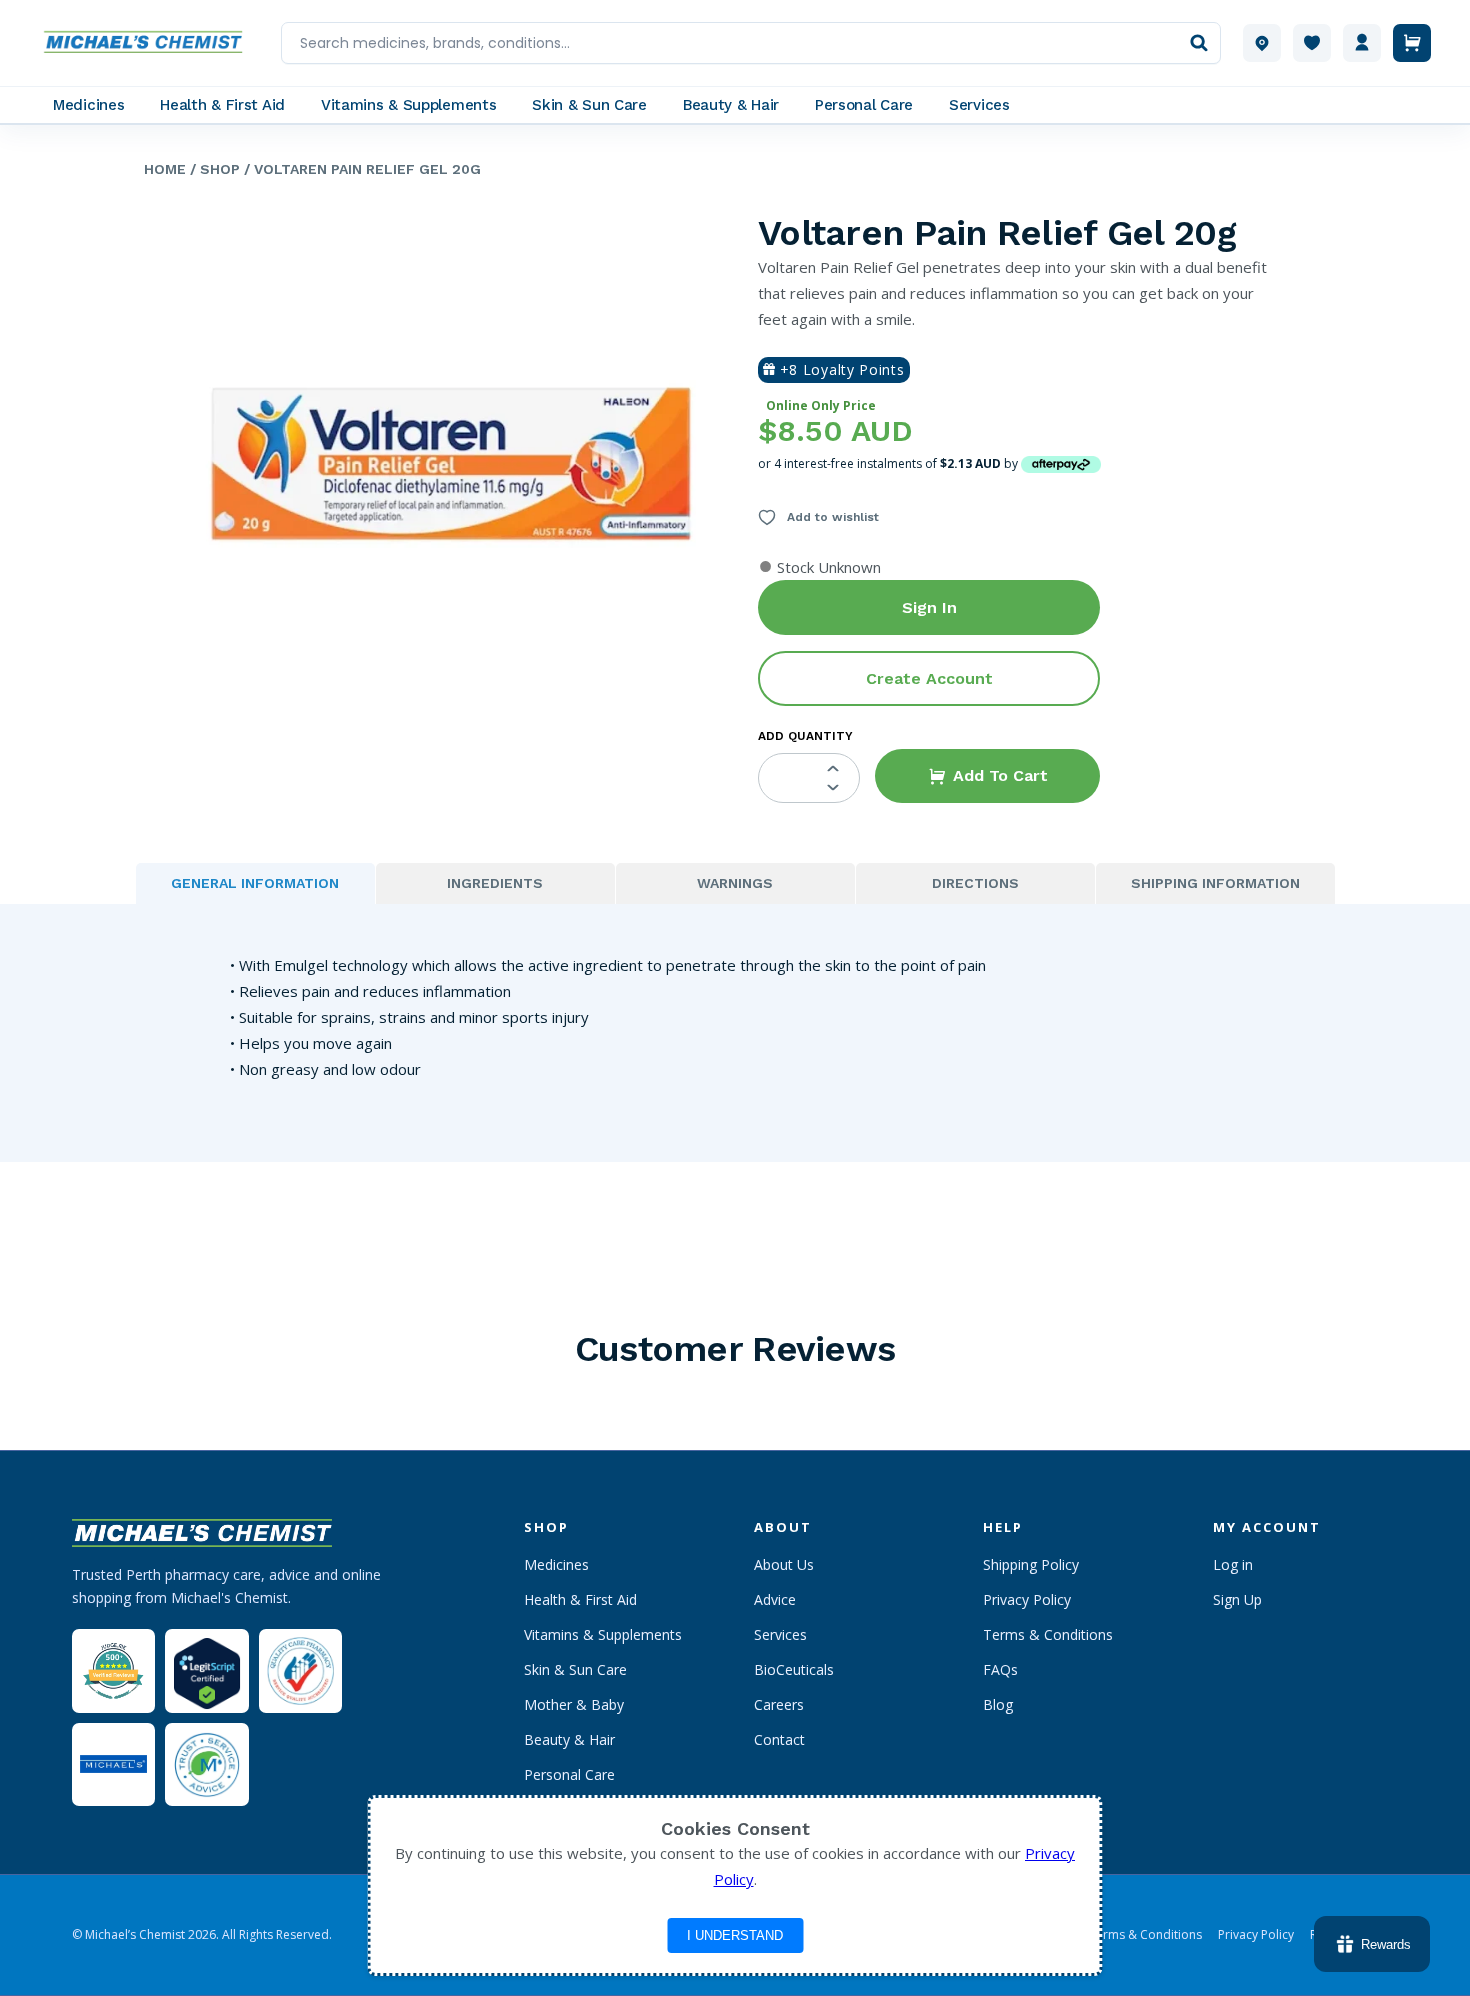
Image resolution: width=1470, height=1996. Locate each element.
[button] (987, 776)
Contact (779, 1739)
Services (780, 1634)
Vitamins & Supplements (603, 1634)
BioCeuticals (794, 1669)
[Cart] (1412, 43)
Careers (779, 1704)
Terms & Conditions (1048, 1634)
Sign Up (1237, 1599)
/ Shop (213, 169)
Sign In (929, 607)
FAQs (1000, 1669)
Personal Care (569, 1774)
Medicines (556, 1564)
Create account (929, 678)
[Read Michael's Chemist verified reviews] (113, 1671)
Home (165, 169)
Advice (775, 1599)
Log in (1233, 1564)
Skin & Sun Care (575, 1669)
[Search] (1199, 43)
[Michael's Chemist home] (149, 43)
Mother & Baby (574, 1704)
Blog (998, 1704)
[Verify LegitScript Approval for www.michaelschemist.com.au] (206, 1670)
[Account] (1362, 43)
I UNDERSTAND (735, 1935)
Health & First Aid (580, 1599)
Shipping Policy (1031, 1564)
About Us (784, 1564)
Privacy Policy (1027, 1599)
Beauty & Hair (569, 1739)
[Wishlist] (1312, 43)
